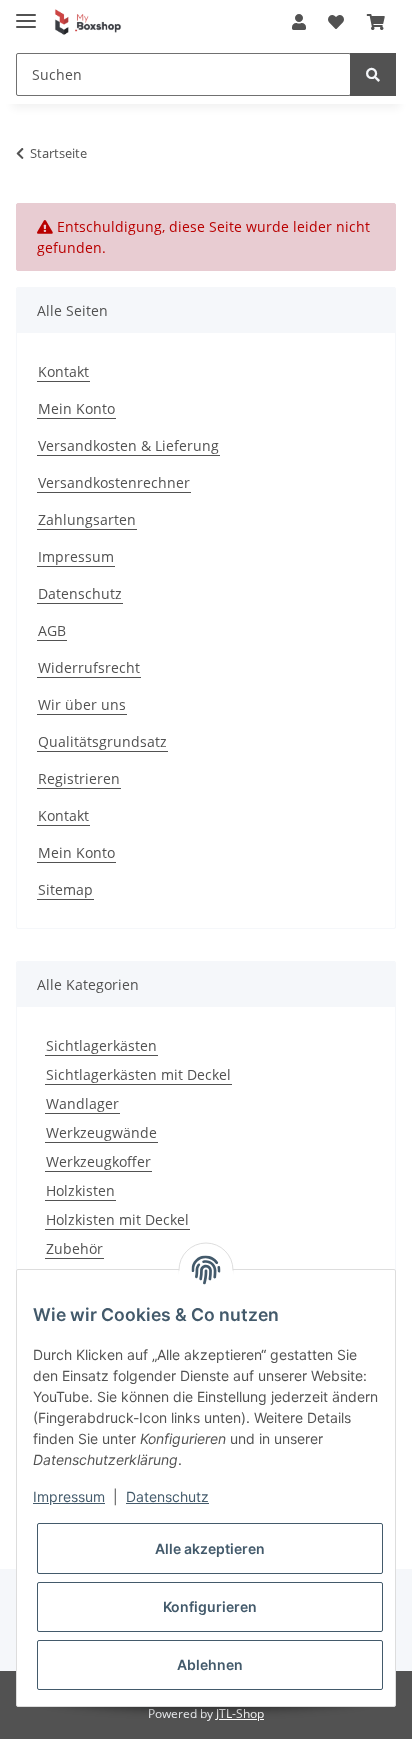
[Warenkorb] (376, 22)
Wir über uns (82, 704)
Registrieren (79, 778)
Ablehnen (210, 1664)
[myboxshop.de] (88, 22)
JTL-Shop (240, 1713)
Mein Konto (76, 408)
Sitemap (65, 889)
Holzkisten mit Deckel (117, 1219)
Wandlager (82, 1103)
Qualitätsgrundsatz (102, 741)
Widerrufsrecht (89, 667)
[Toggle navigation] (26, 12)
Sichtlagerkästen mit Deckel (138, 1074)
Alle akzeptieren (210, 1548)
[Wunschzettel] (336, 22)
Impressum (76, 556)
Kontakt (63, 371)
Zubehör (74, 1248)
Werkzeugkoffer (98, 1161)
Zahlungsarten (87, 519)
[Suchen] (373, 74)
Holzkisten (80, 1190)
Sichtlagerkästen (101, 1045)
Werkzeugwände (101, 1132)
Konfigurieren (210, 1606)
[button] (299, 22)
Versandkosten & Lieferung (128, 445)
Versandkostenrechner (114, 482)
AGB (52, 630)
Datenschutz (80, 593)
